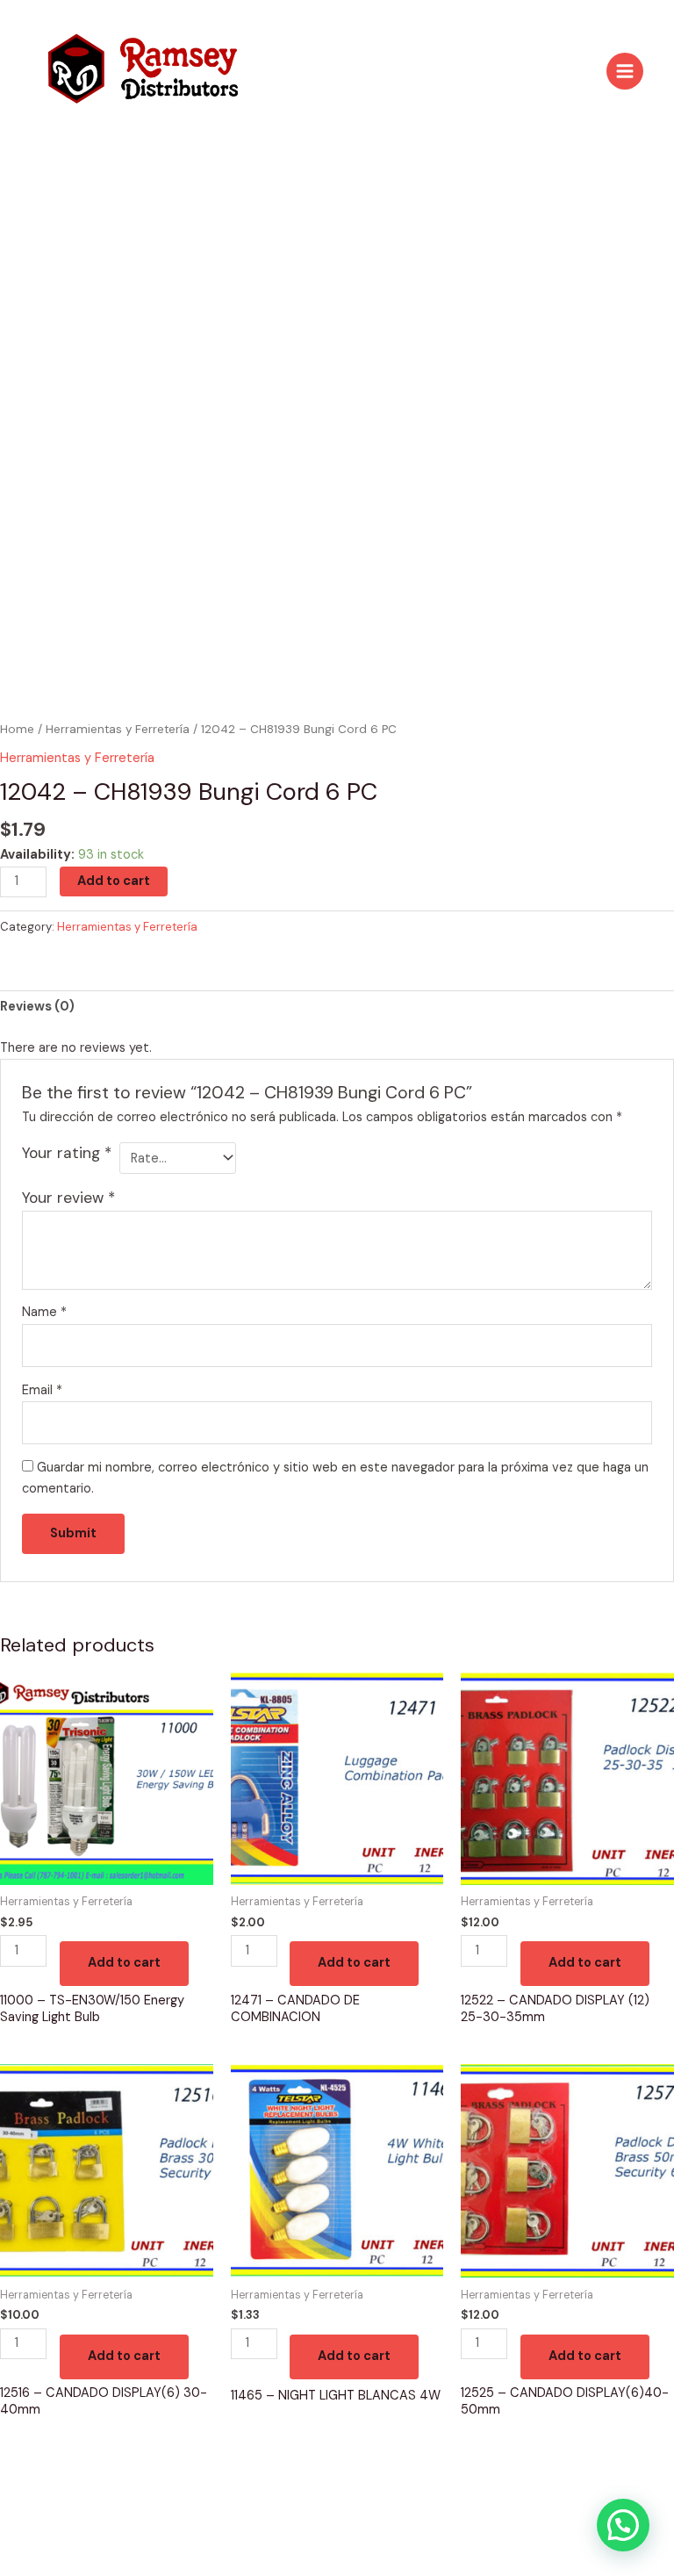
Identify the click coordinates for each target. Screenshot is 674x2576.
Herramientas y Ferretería (118, 729)
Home (17, 729)
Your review (68, 1198)
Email (42, 1390)
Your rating (67, 1153)
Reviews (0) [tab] (37, 1007)
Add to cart (114, 881)
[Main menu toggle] (625, 71)
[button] (623, 2525)
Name (44, 1312)
